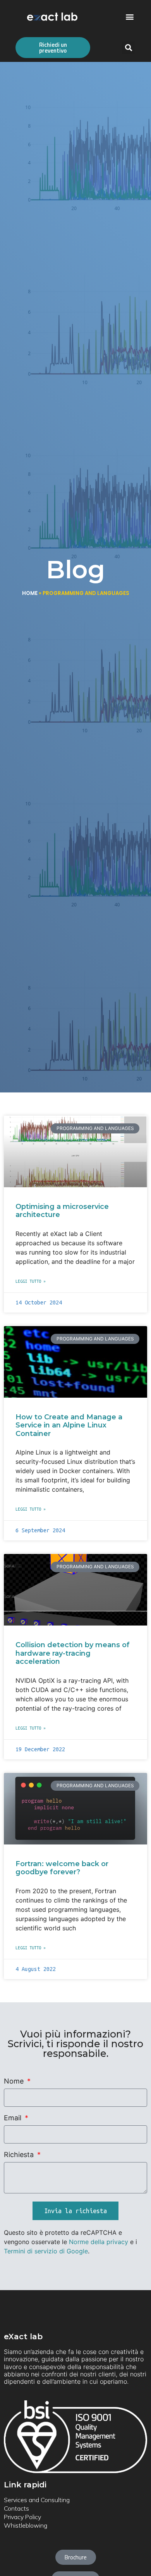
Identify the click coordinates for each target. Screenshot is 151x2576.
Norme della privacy (99, 2242)
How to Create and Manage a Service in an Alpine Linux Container (69, 1425)
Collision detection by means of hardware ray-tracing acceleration (73, 1653)
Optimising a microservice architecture (62, 1211)
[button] (130, 17)
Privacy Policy (22, 2517)
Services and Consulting (37, 2500)
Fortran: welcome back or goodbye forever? (62, 1868)
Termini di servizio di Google (46, 2251)
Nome (15, 2081)
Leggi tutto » (31, 1281)
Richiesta (20, 2155)
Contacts (16, 2508)
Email (14, 2118)
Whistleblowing (26, 2525)
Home (30, 593)
